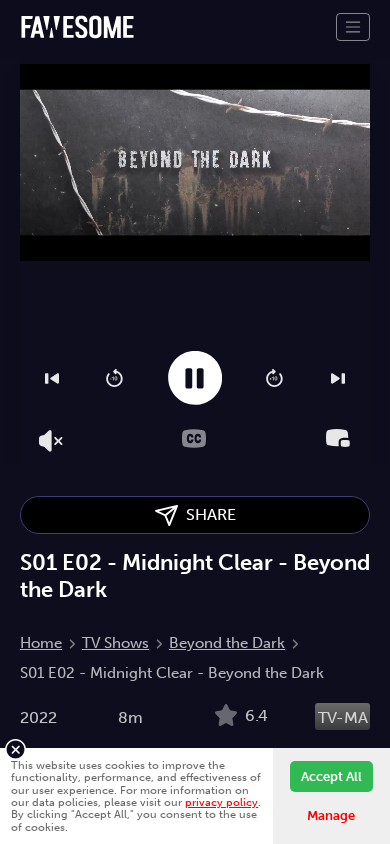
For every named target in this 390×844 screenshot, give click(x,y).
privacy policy (221, 802)
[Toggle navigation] (353, 27)
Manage (331, 815)
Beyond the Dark (227, 643)
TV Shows (115, 643)
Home (41, 643)
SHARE (207, 514)
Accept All (331, 776)
